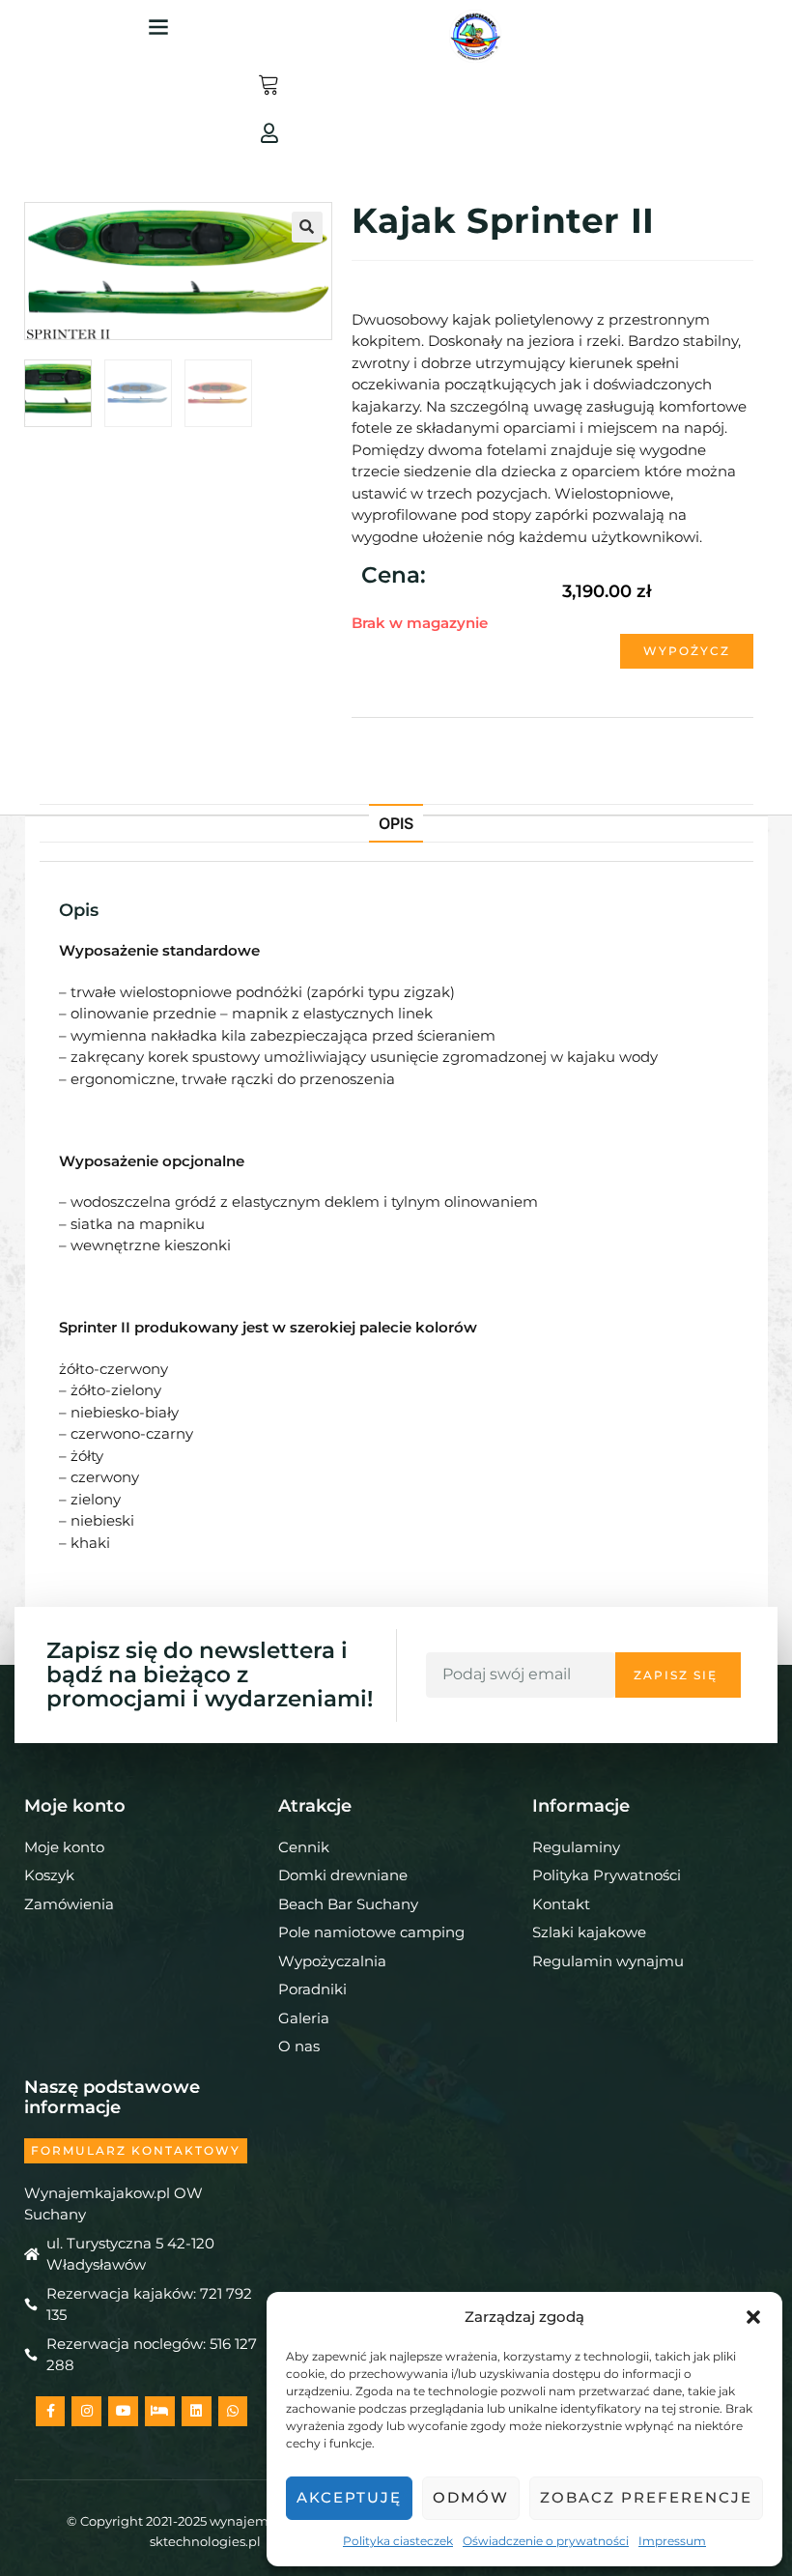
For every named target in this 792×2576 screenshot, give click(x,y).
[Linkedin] (197, 2411)
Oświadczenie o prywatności (546, 2541)
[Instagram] (86, 2411)
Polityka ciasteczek (398, 2541)
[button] (753, 2317)
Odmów (471, 2497)
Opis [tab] (396, 823)
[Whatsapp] (233, 2411)
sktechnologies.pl (205, 2541)
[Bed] (160, 2411)
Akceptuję (349, 2497)
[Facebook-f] (51, 2411)
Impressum (672, 2541)
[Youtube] (123, 2411)
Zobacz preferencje (646, 2497)
